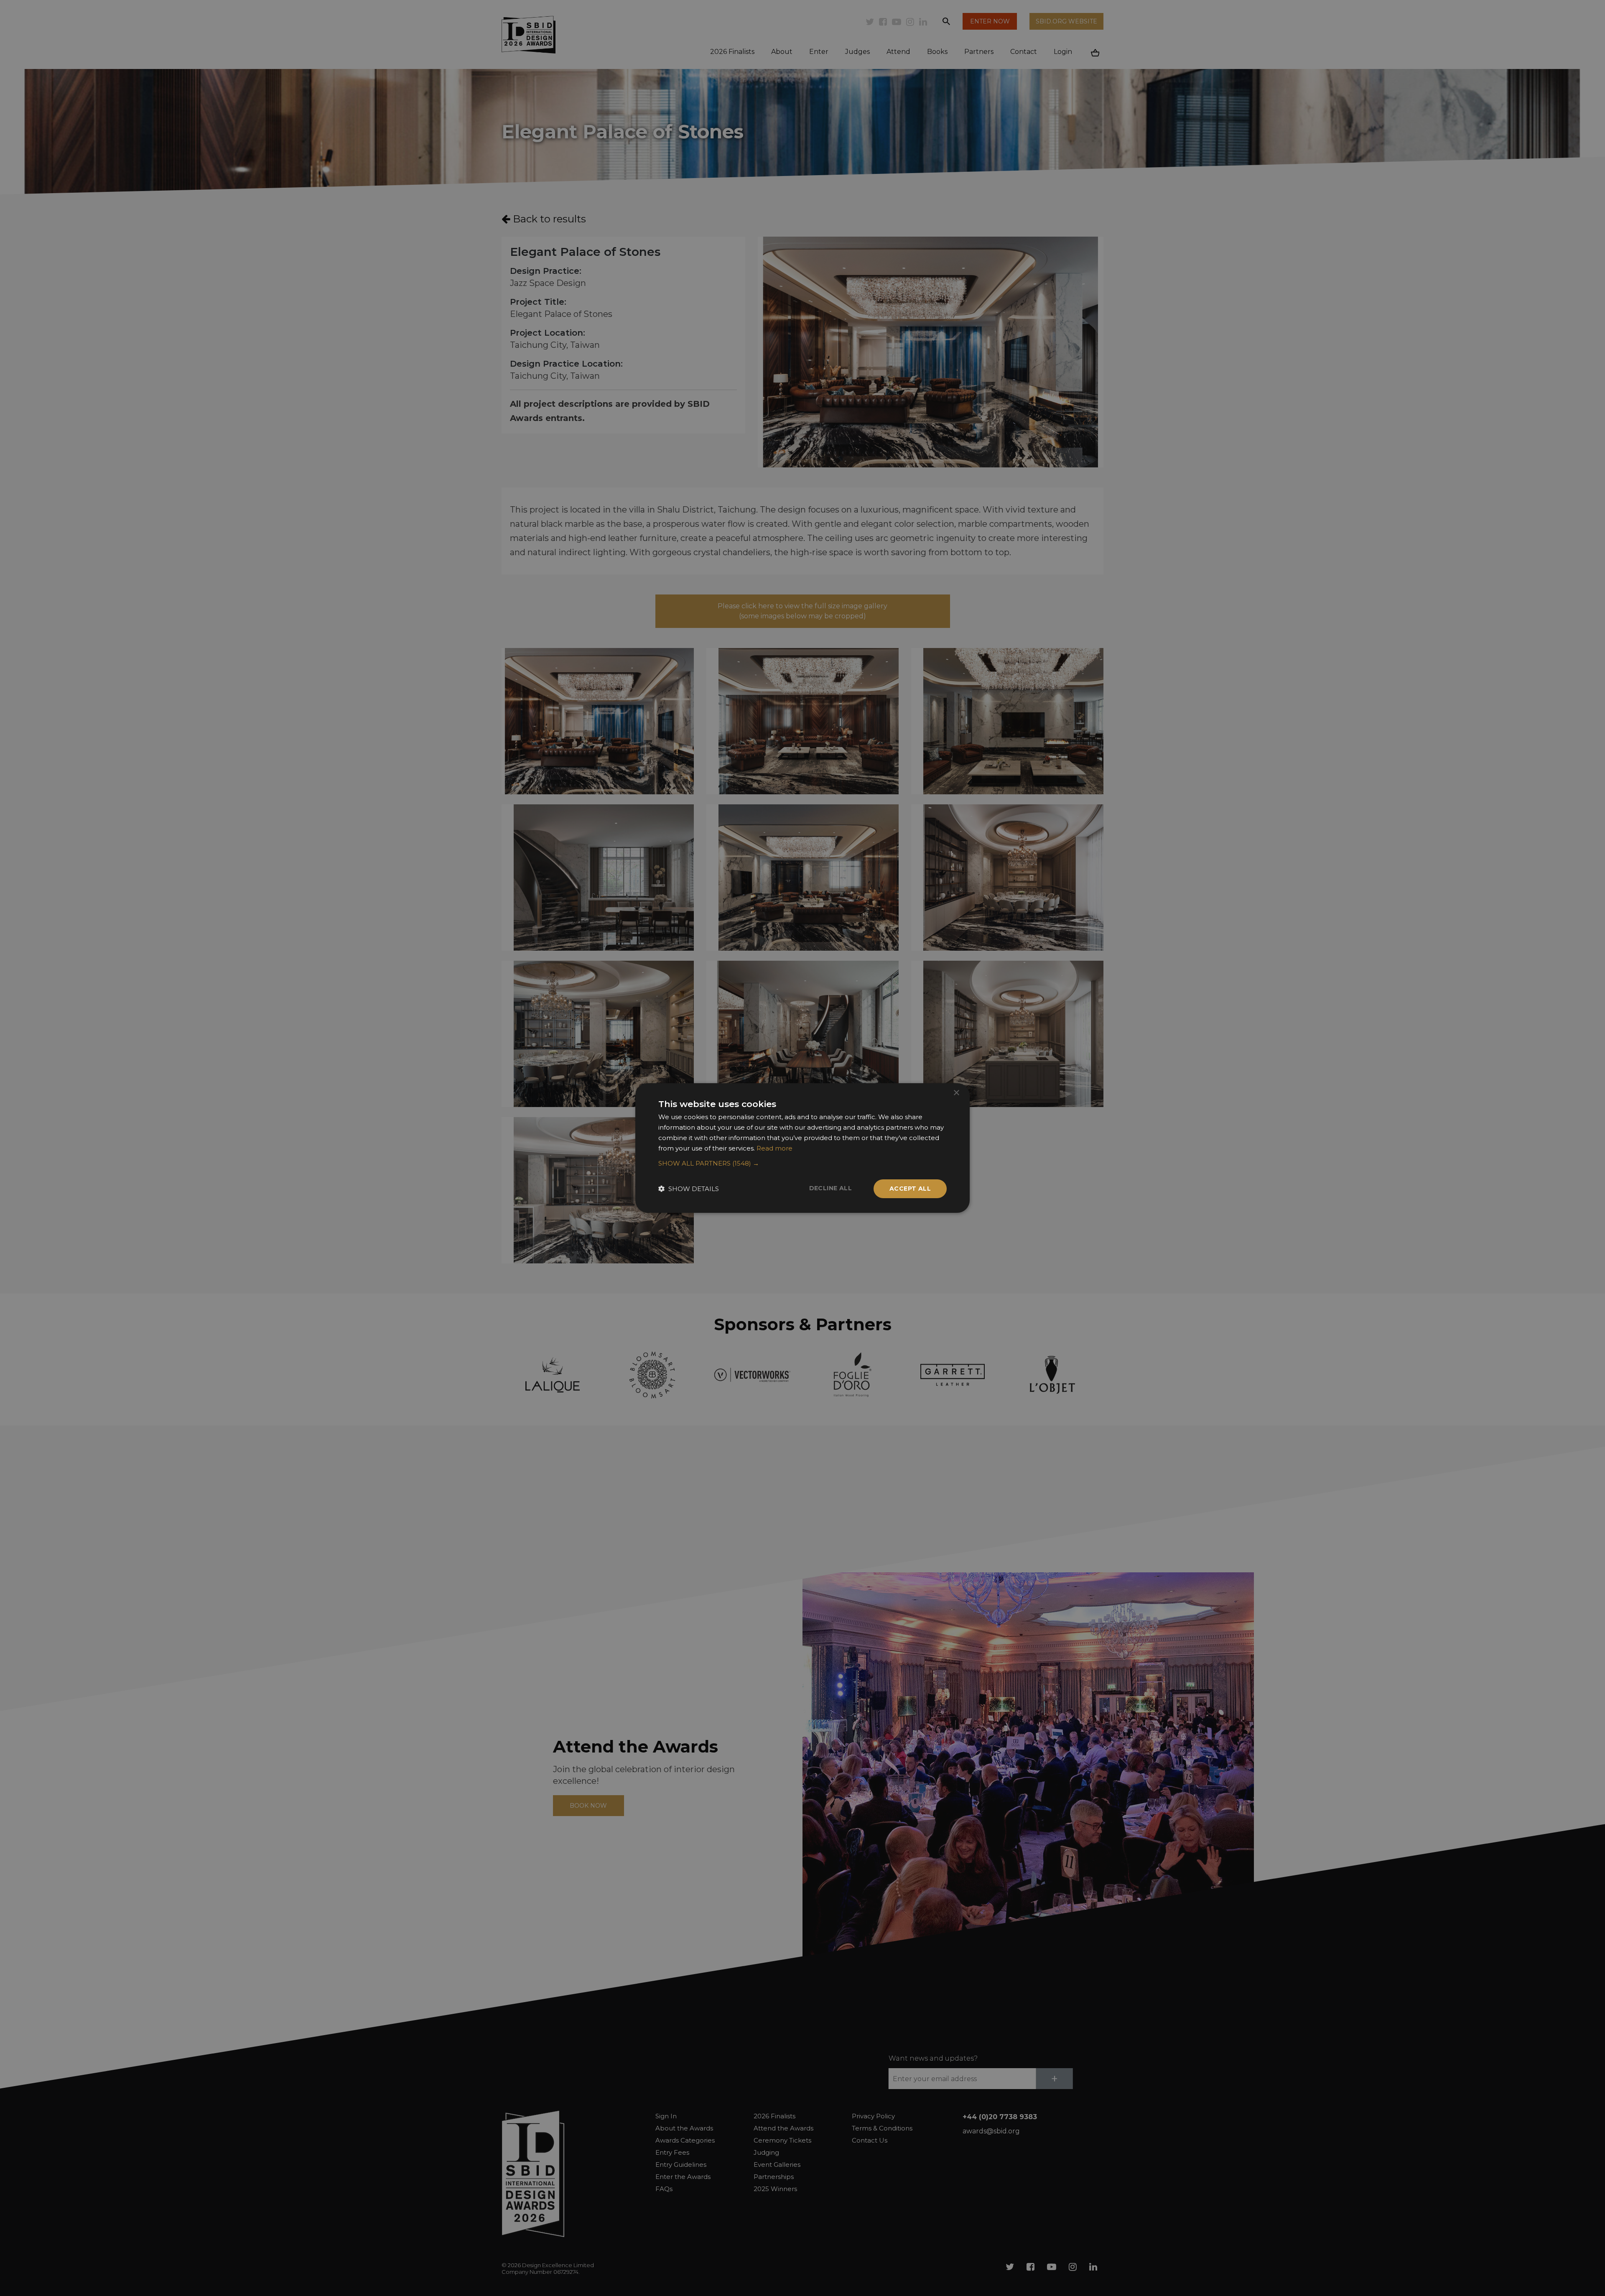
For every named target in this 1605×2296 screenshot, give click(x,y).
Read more (774, 1148)
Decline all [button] (831, 1188)
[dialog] (802, 1148)
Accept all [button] (910, 1189)
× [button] (956, 1093)
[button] (802, 1163)
